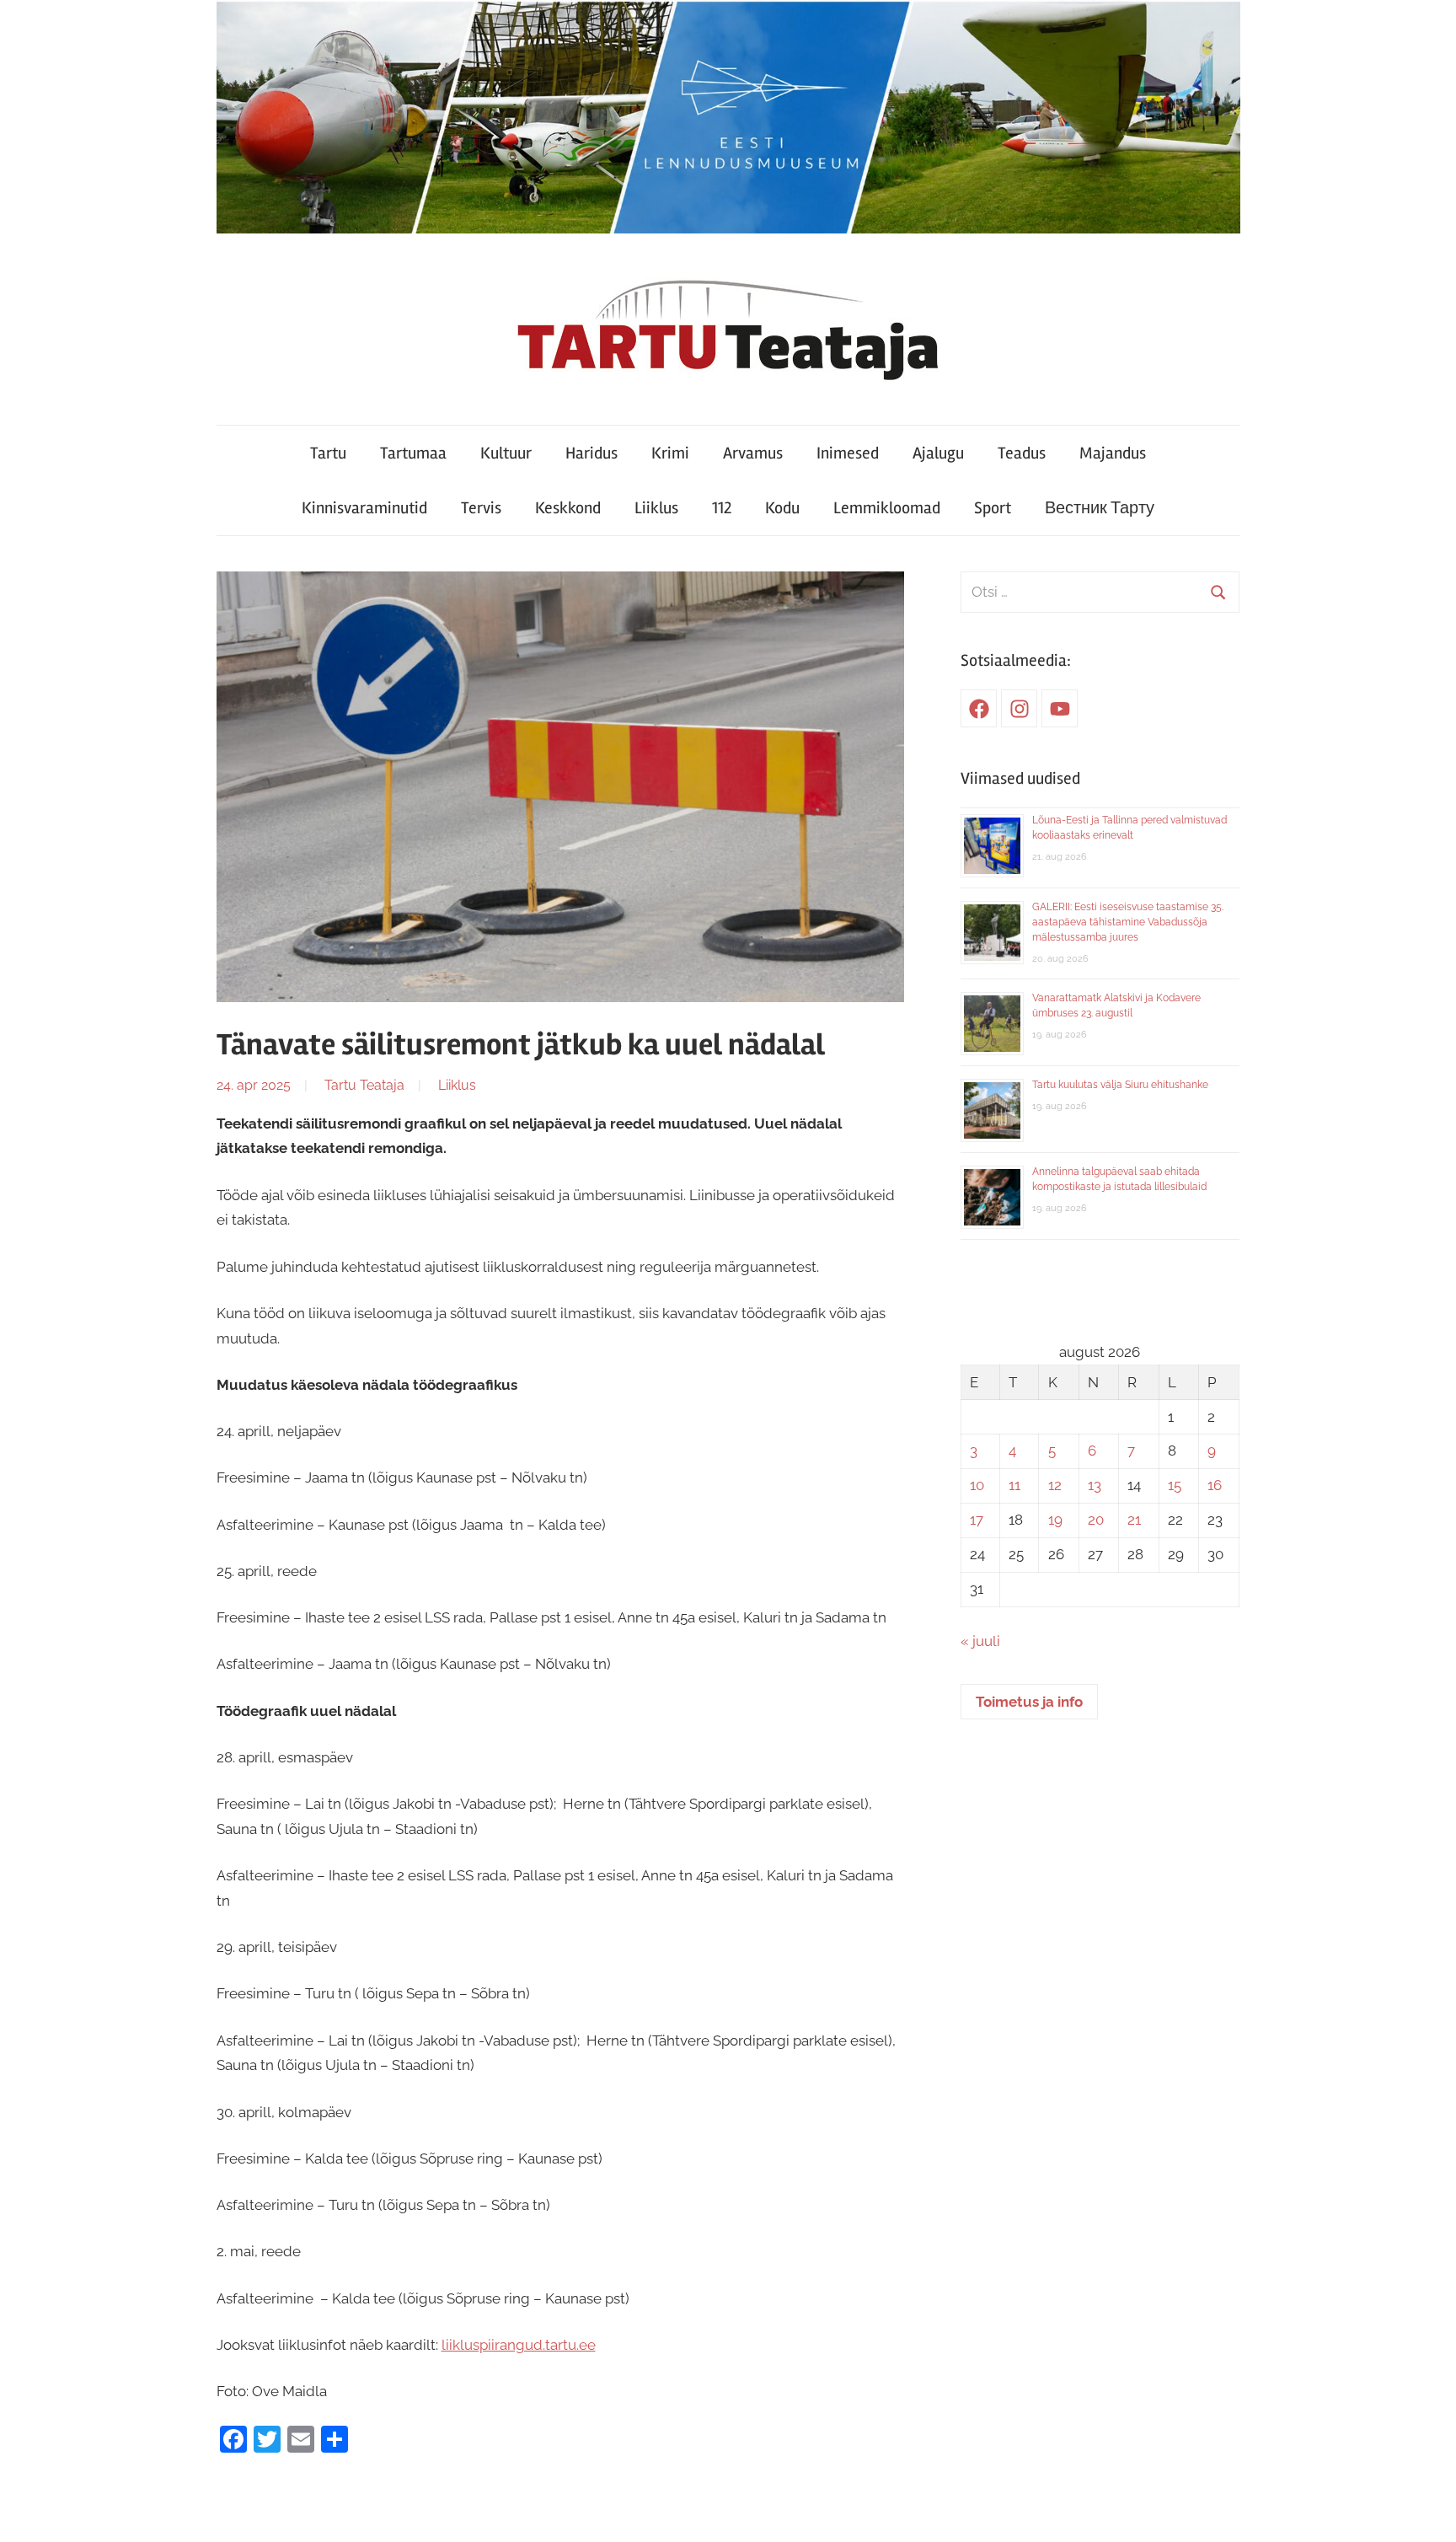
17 (977, 1520)
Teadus (1022, 453)
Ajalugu (938, 453)
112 (722, 508)
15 (1175, 1485)
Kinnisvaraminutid (364, 508)
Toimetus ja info (1029, 1702)
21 (1134, 1520)
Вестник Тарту (1100, 508)
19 (1055, 1520)
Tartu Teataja (364, 1085)
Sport (993, 508)
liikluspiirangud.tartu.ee (519, 2345)
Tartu (328, 453)
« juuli (980, 1641)
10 (977, 1485)
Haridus (591, 453)
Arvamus (753, 453)
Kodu (782, 508)
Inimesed (848, 453)
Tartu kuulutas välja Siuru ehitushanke (1120, 1085)
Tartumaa (413, 453)
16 (1215, 1485)
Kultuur (506, 453)
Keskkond (568, 508)
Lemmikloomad (887, 508)
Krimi (670, 453)
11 (1014, 1485)
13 (1095, 1485)
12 (1055, 1485)
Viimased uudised (1020, 778)
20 (1096, 1520)
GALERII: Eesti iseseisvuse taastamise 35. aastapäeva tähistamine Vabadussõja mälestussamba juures (1128, 922)
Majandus (1113, 453)
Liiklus (656, 508)
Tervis (481, 508)
